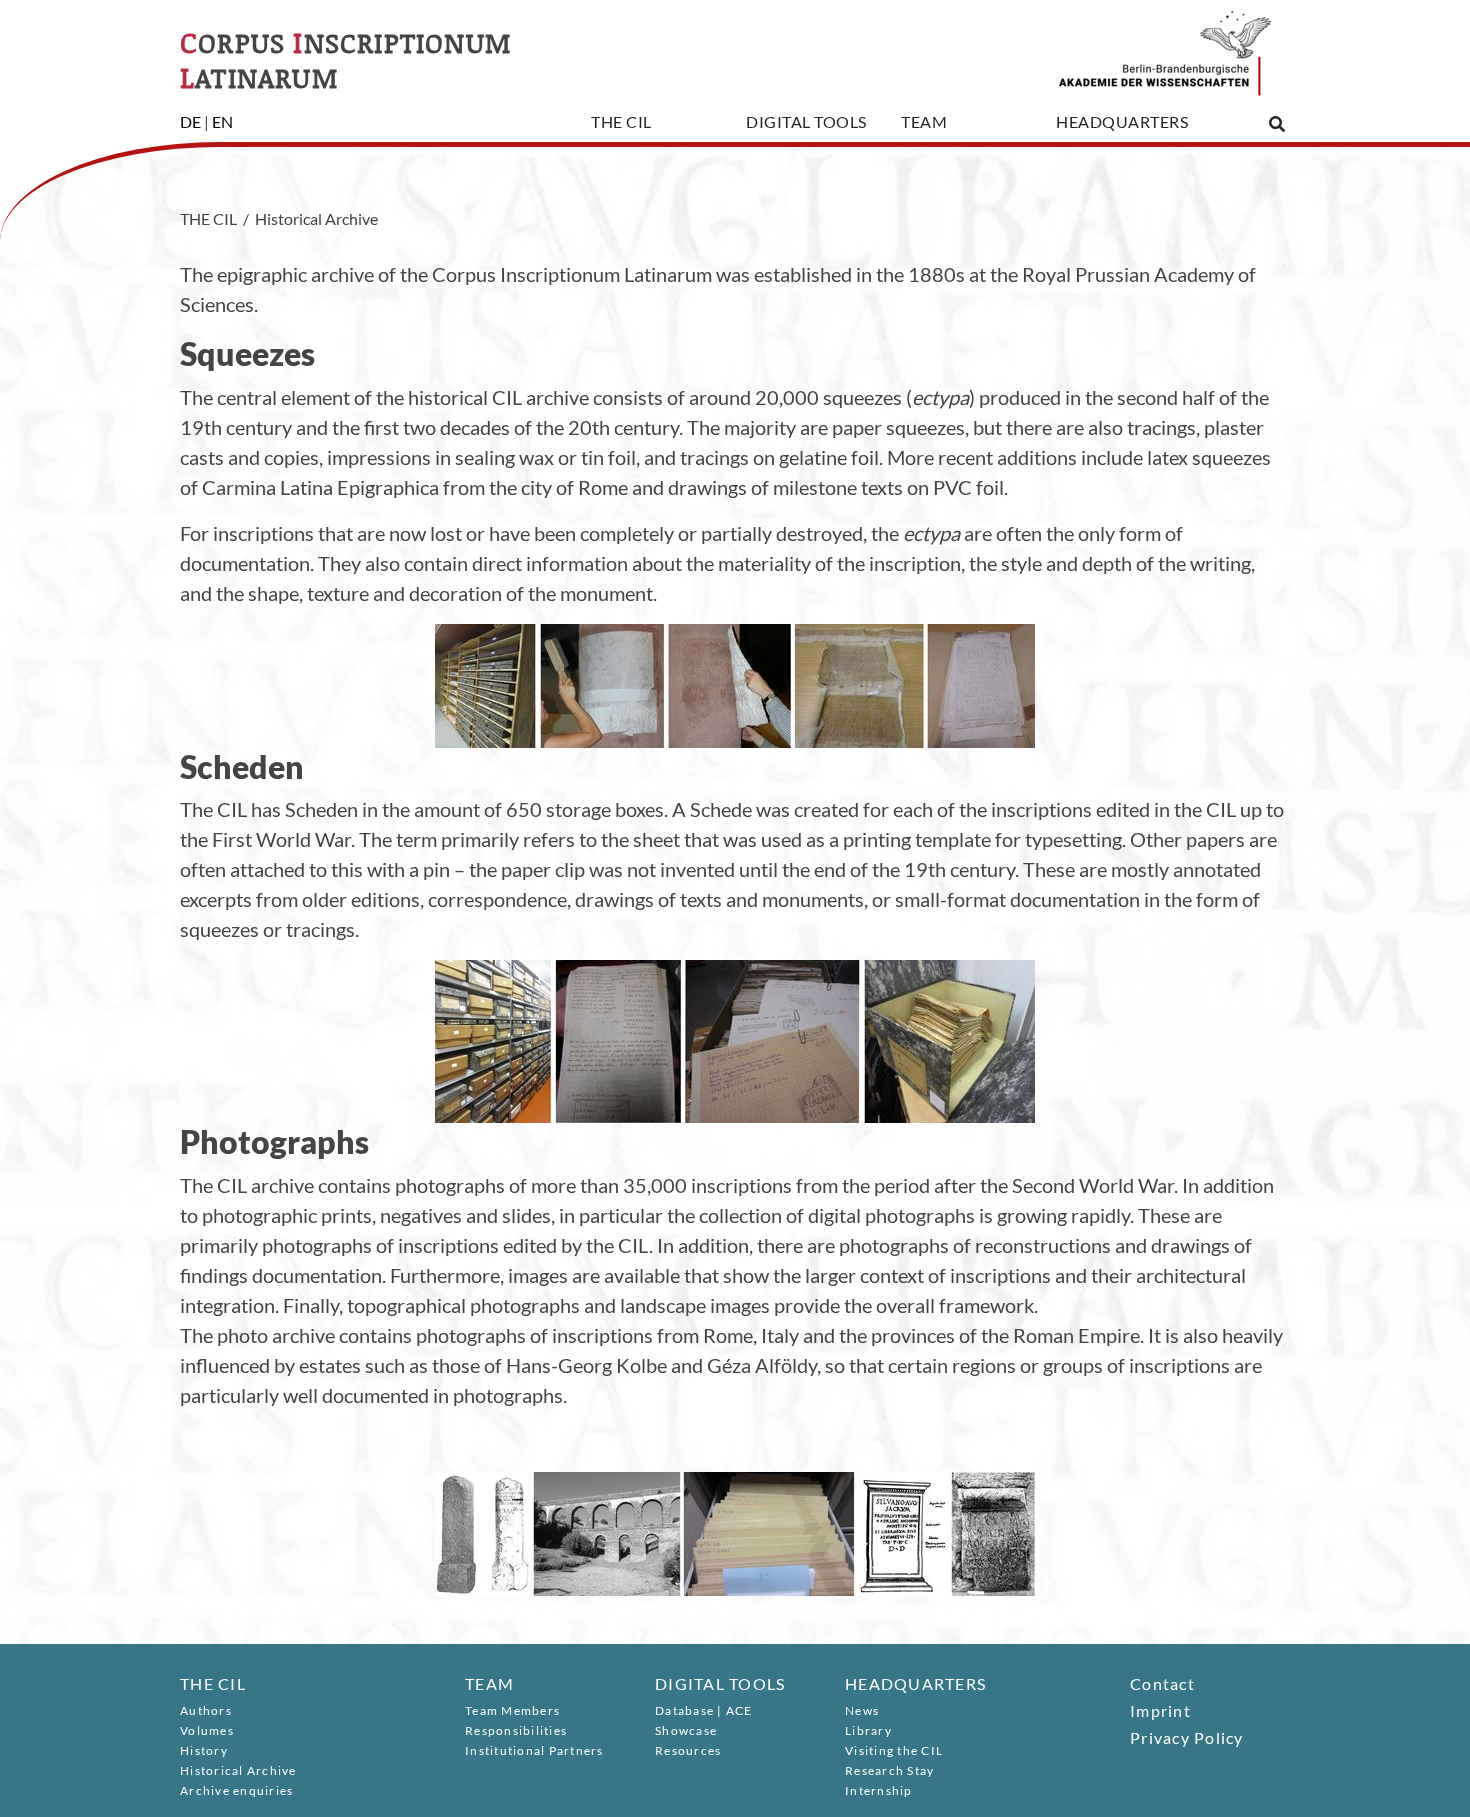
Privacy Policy (1187, 1737)
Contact (1162, 1683)
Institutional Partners (534, 1750)
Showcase (686, 1730)
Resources (688, 1750)
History (204, 1750)
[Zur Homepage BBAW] (1165, 48)
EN (222, 121)
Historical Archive (238, 1770)
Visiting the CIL (894, 1750)
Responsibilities (516, 1730)
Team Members (512, 1710)
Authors (206, 1710)
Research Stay (889, 1770)
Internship (879, 1790)
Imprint (1160, 1710)
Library (868, 1730)
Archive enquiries (236, 1790)
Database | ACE (704, 1710)
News (862, 1710)
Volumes (207, 1730)
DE (190, 121)
